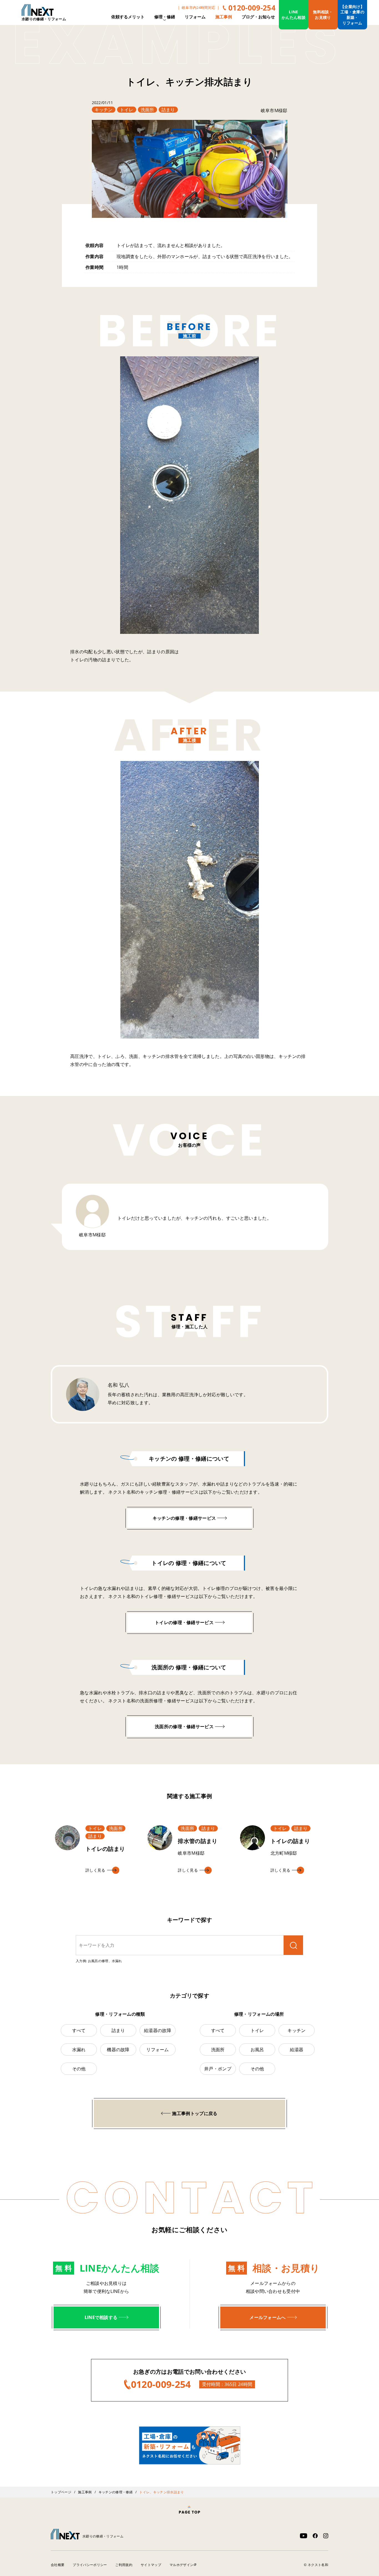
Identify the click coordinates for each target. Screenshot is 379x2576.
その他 (79, 2069)
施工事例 (224, 17)
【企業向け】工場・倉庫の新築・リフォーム (352, 15)
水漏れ (79, 2050)
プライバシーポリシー (90, 2565)
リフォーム (195, 17)
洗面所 (147, 110)
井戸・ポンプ (218, 2069)
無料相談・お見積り (323, 15)
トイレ (127, 110)
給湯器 (297, 2050)
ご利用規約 (124, 2565)
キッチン (104, 110)
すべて (79, 2030)
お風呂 (257, 2050)
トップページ (61, 2492)
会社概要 (58, 2565)
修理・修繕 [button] (165, 17)
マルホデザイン (181, 2565)
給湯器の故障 (158, 2030)
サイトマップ (151, 2565)
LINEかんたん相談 (294, 15)
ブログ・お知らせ (258, 17)
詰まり (168, 110)
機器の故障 (118, 2050)
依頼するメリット (128, 17)
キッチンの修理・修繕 (116, 2492)
